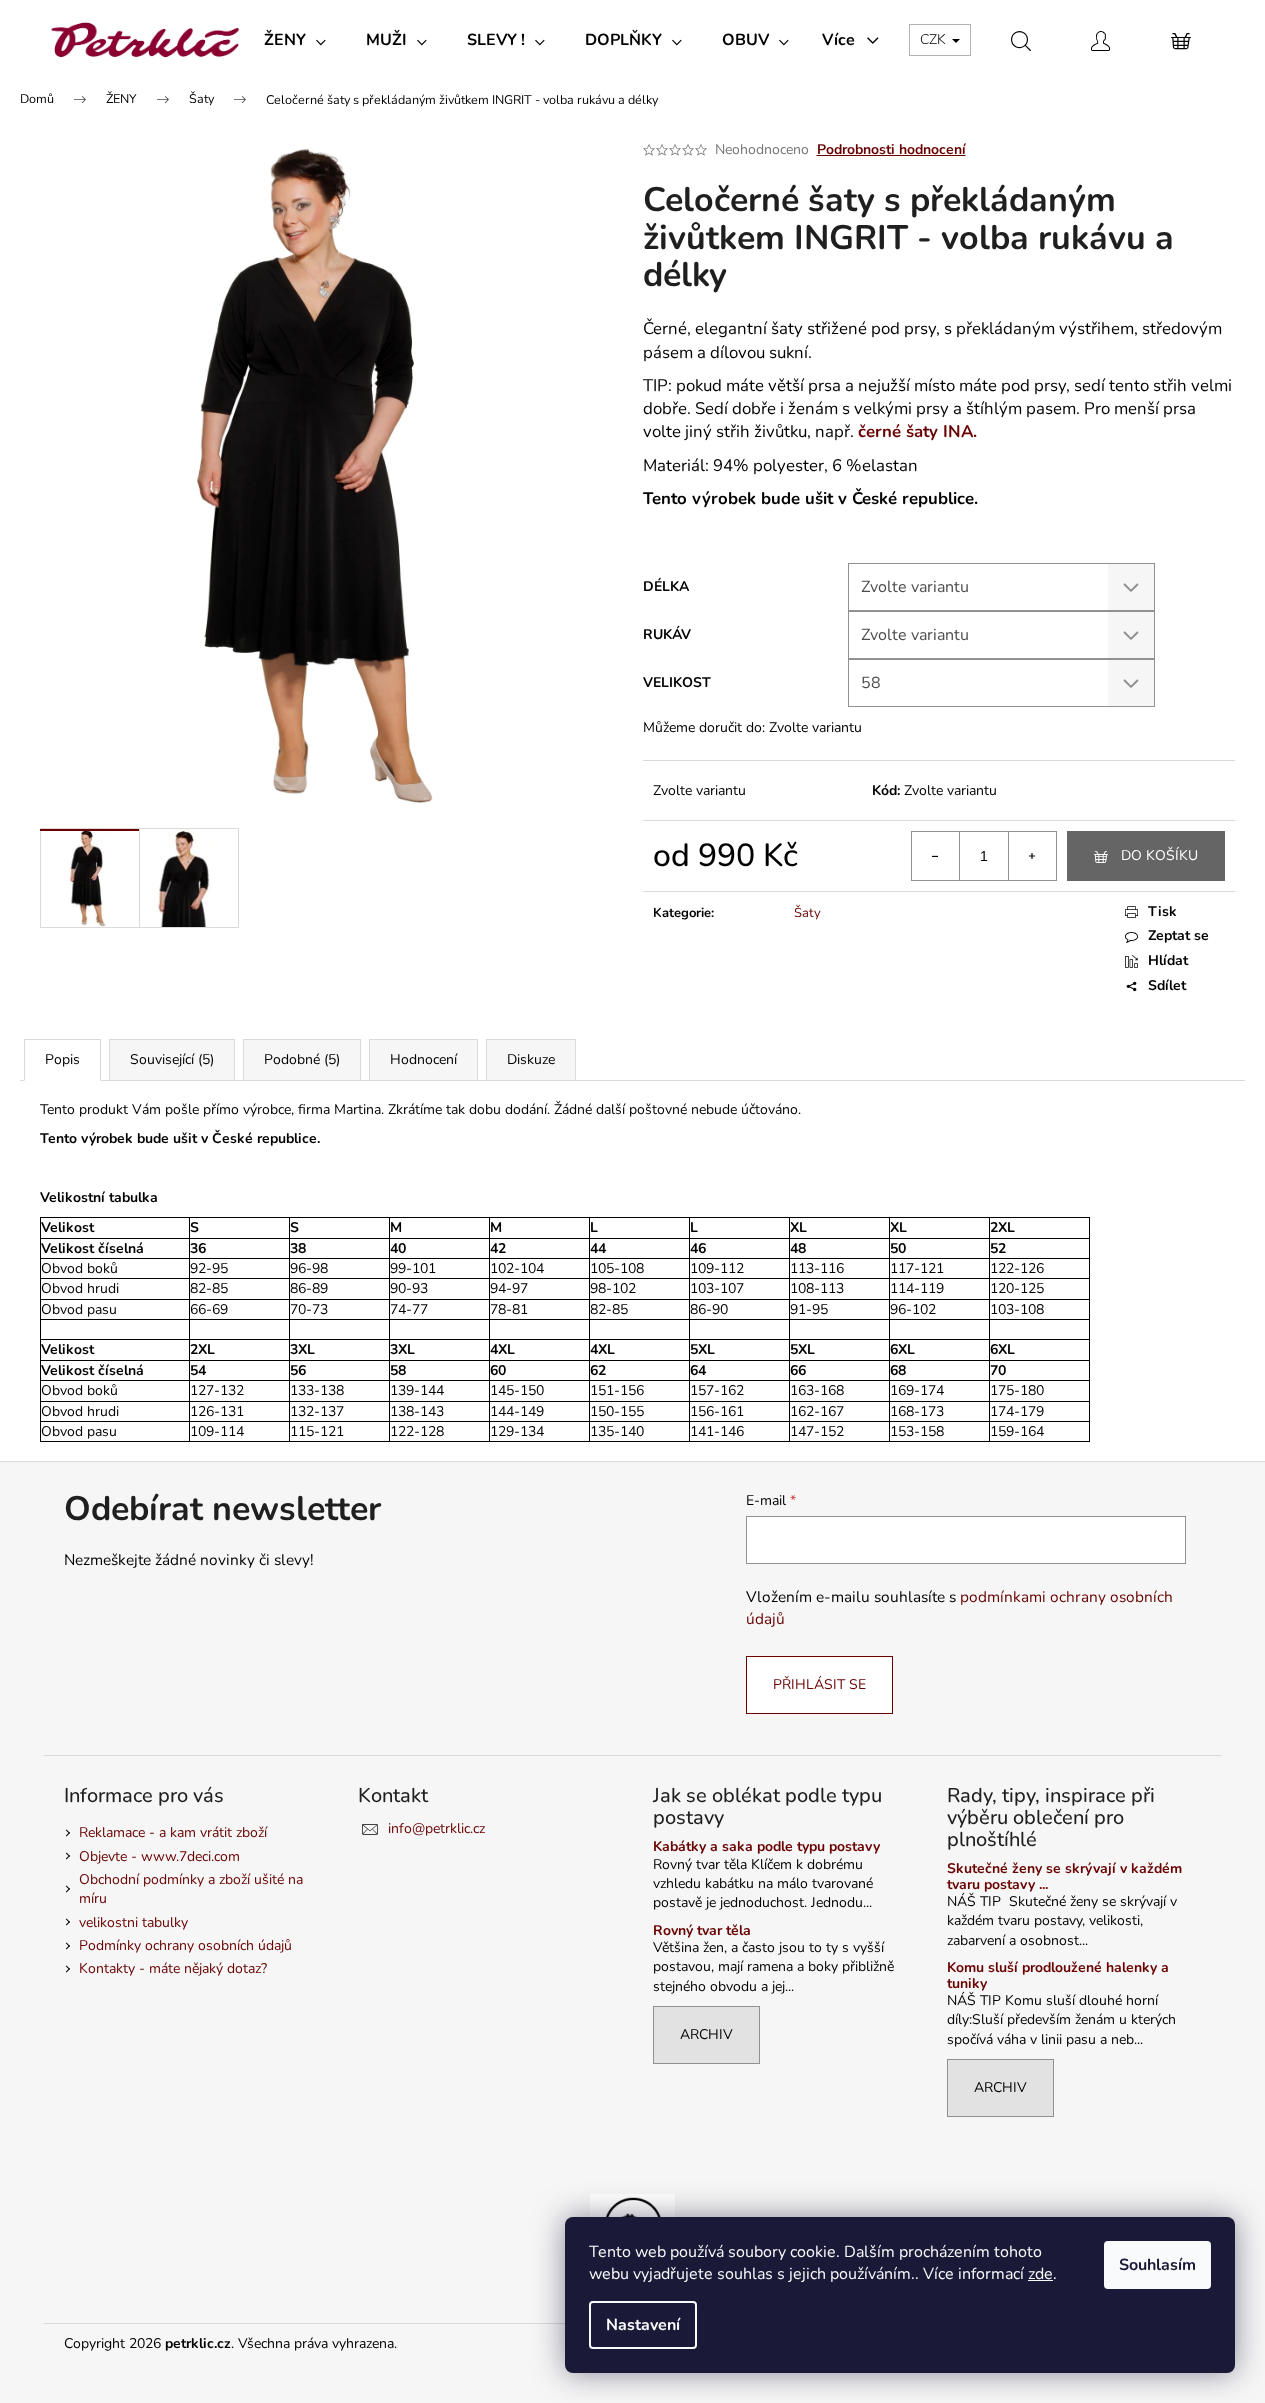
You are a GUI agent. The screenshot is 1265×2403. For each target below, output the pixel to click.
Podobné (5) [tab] (302, 1059)
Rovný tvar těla (702, 1930)
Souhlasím (1157, 2265)
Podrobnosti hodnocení (891, 149)
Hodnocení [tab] (423, 1059)
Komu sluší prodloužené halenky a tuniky (1058, 1975)
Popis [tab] (62, 1059)
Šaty (807, 913)
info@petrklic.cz (436, 1828)
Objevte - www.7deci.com (159, 1856)
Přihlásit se (819, 1684)
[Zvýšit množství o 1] (1032, 856)
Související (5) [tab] (172, 1059)
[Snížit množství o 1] (936, 856)
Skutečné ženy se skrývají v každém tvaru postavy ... (1064, 1876)
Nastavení (643, 2325)
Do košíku (1159, 855)
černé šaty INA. (917, 431)
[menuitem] (295, 40)
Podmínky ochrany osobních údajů (185, 1945)
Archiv (706, 2034)
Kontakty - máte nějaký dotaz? (173, 1968)
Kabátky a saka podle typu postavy (766, 1846)
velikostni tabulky (133, 1922)
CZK (935, 39)
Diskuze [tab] (531, 1059)
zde (1040, 2274)
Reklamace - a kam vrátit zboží (173, 1832)
